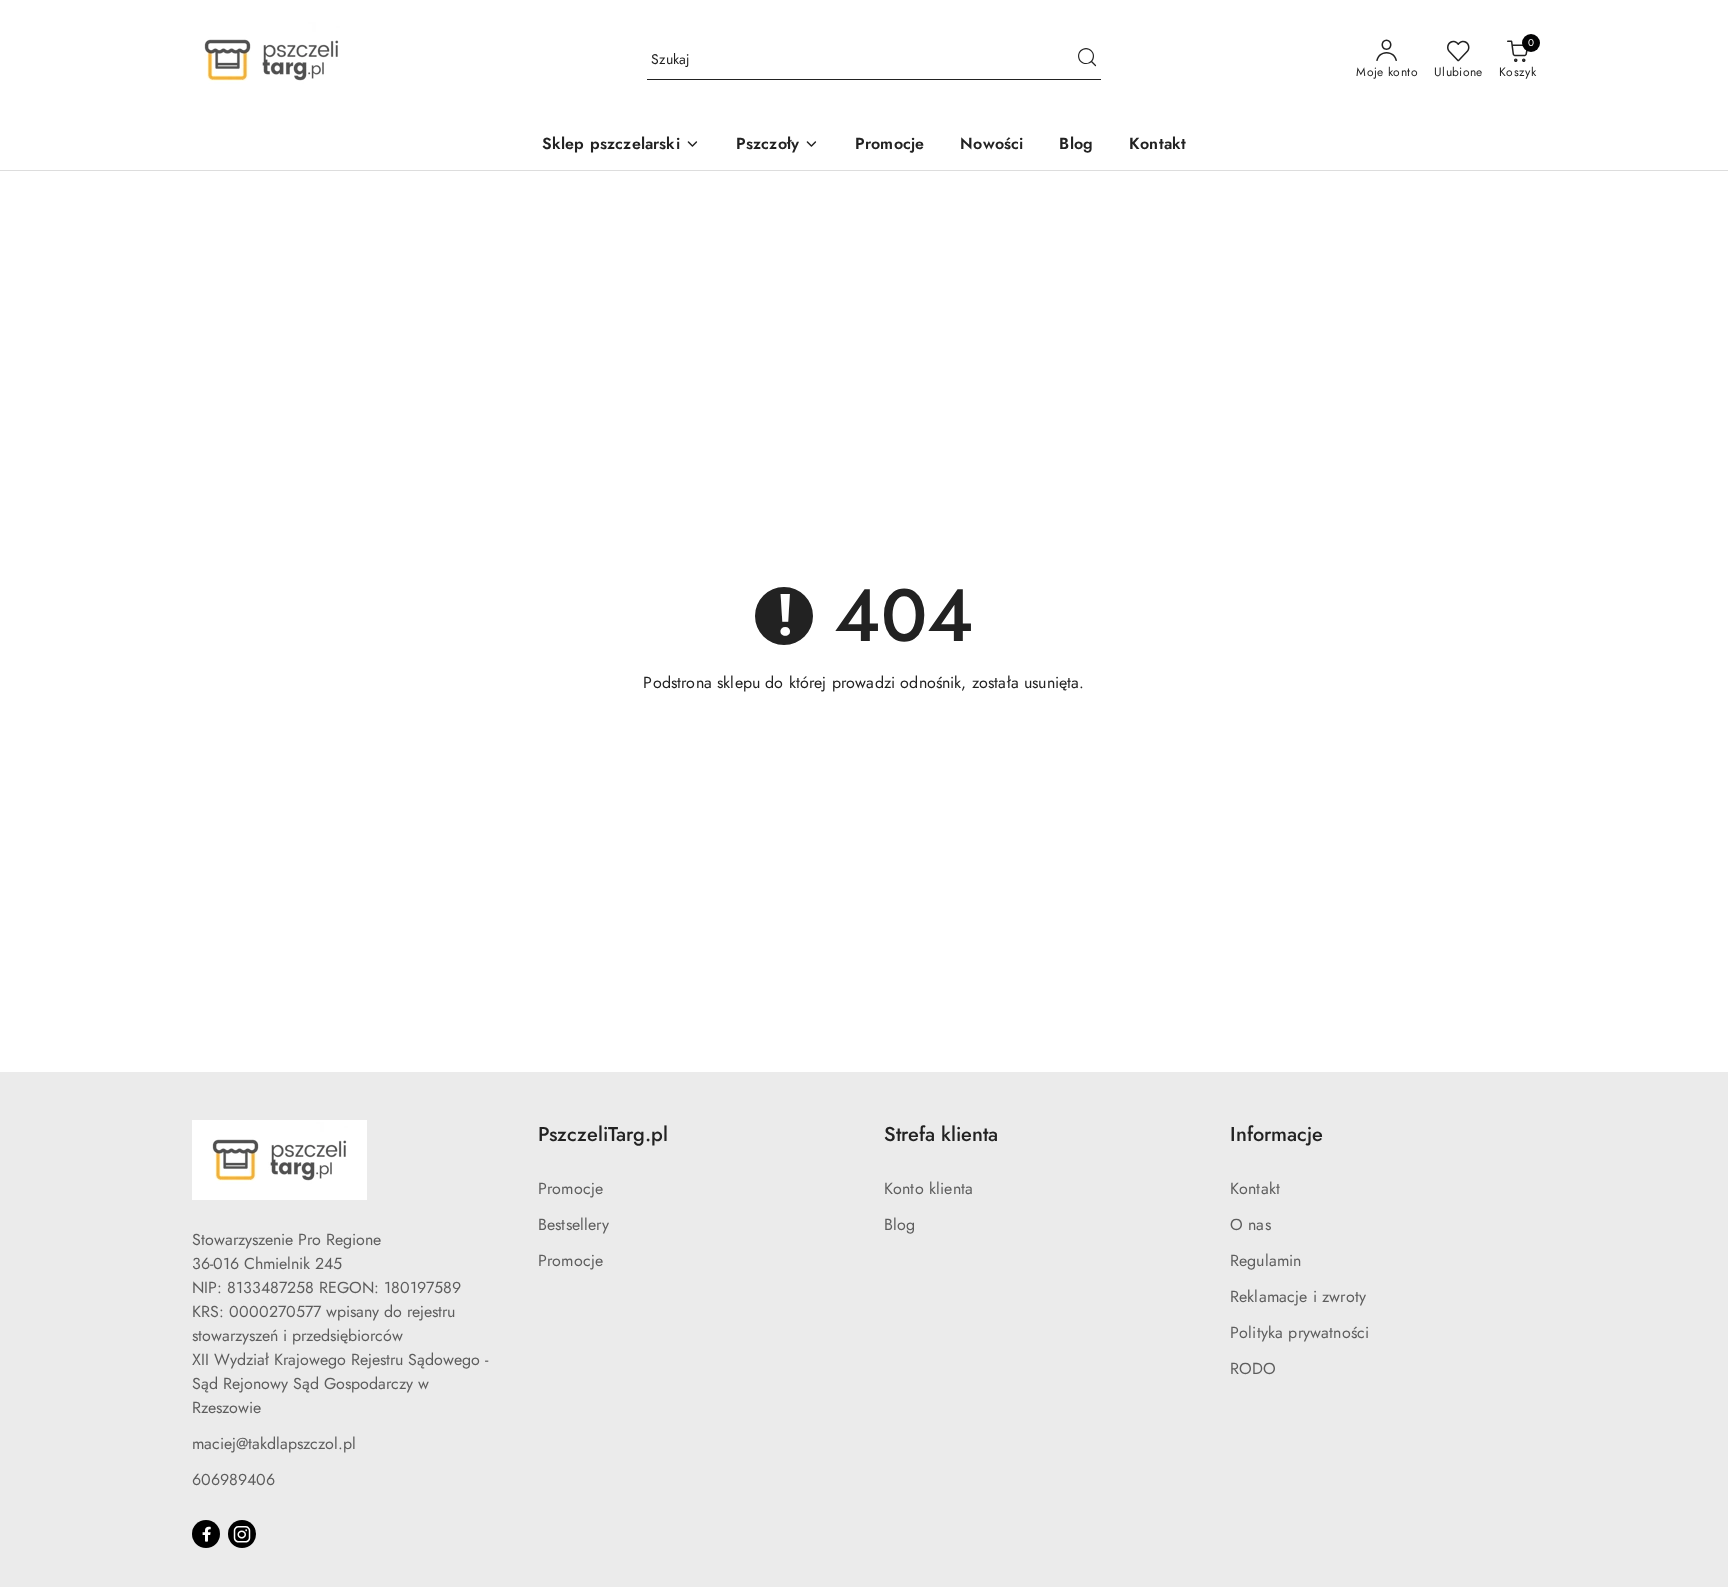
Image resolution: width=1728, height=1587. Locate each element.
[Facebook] (206, 1534)
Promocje (570, 1188)
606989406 (233, 1479)
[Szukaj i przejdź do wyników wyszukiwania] (1087, 60)
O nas (1250, 1224)
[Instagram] (242, 1534)
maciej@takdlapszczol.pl (274, 1443)
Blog (900, 1224)
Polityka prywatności (1299, 1332)
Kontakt (1255, 1188)
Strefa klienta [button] (941, 1134)
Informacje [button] (1276, 1134)
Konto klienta (928, 1188)
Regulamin (1265, 1260)
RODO (1253, 1368)
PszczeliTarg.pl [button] (603, 1134)
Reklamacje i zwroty (1298, 1296)
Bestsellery (573, 1224)
